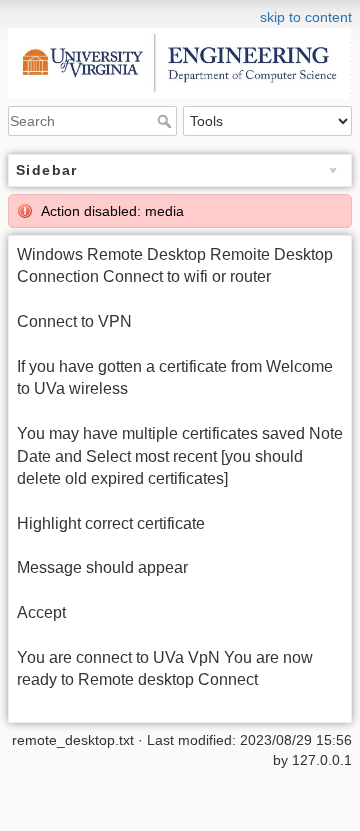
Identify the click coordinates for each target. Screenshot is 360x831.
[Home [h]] (180, 13)
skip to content (306, 17)
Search (166, 121)
